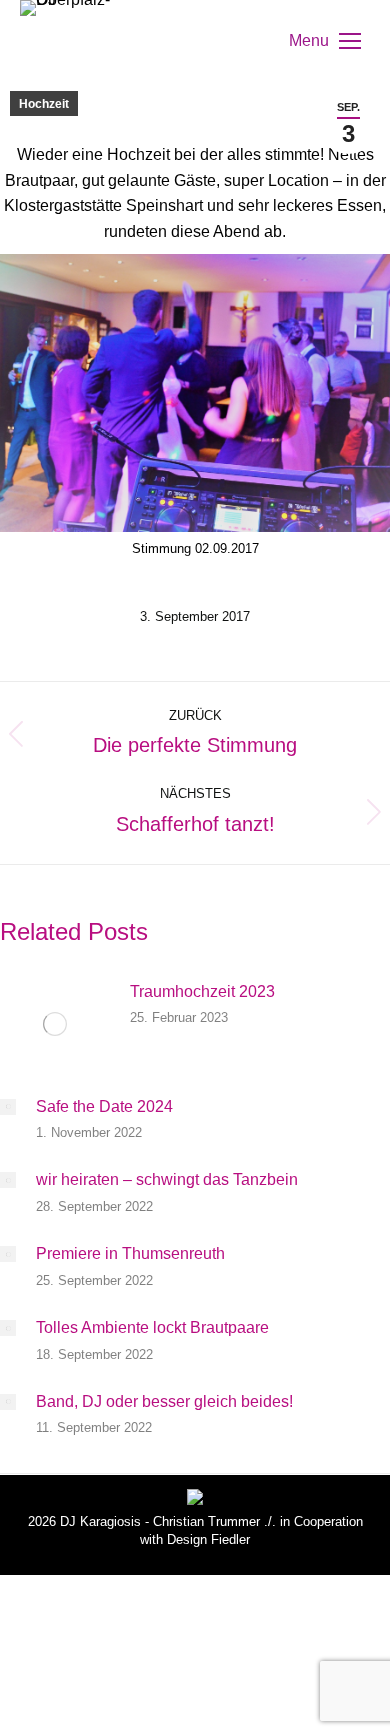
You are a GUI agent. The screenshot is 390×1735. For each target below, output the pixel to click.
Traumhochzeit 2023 (202, 991)
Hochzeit (44, 104)
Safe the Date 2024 (104, 1106)
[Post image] (55, 1024)
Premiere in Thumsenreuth (130, 1253)
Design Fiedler (208, 1539)
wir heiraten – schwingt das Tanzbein (167, 1179)
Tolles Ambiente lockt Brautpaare (152, 1327)
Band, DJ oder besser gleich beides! (164, 1401)
